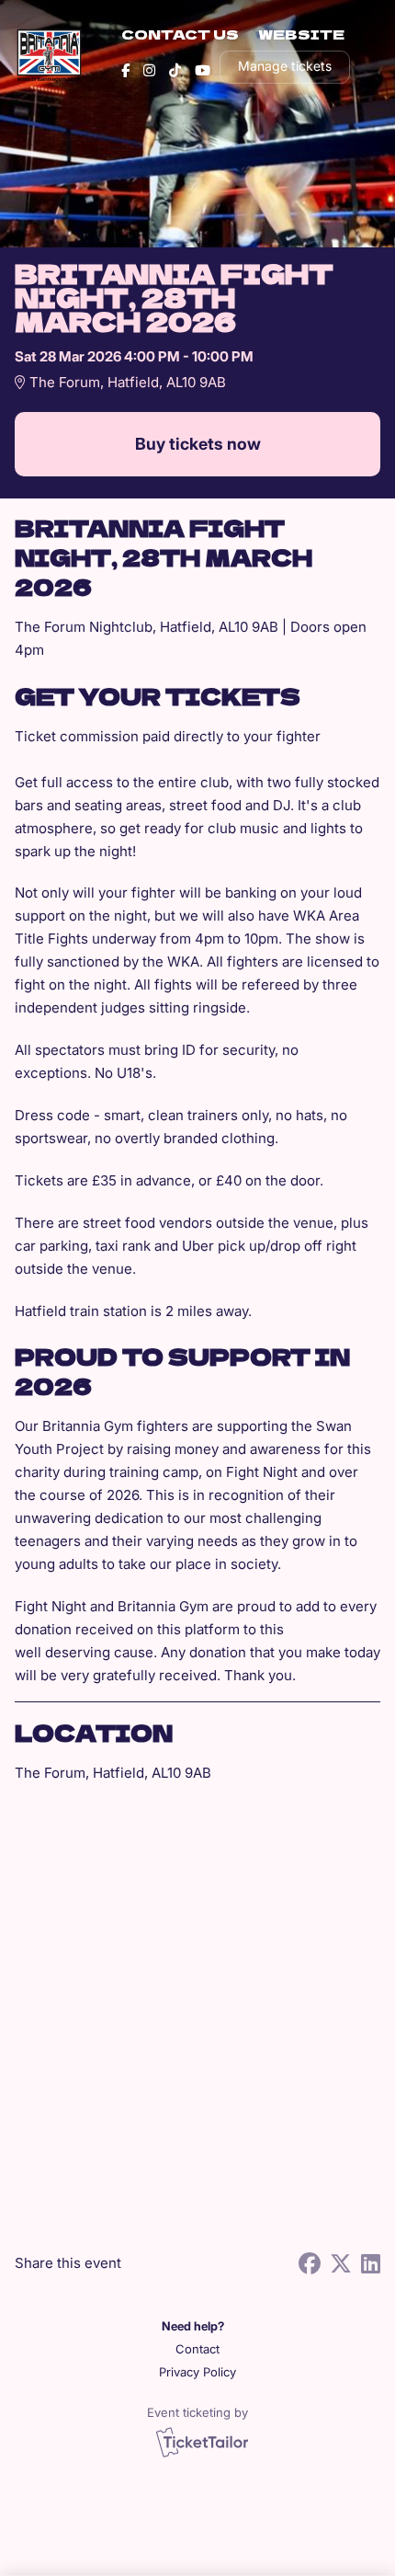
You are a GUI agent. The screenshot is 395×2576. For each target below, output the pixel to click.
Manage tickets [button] (285, 66)
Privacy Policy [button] (197, 2372)
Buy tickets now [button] (198, 444)
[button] (198, 2349)
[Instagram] (149, 70)
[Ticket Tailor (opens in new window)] (202, 2442)
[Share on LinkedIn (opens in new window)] (371, 2264)
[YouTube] (203, 70)
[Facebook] (125, 70)
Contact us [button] (180, 34)
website (301, 34)
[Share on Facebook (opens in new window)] (310, 2264)
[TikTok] (175, 70)
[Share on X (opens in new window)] (341, 2264)
